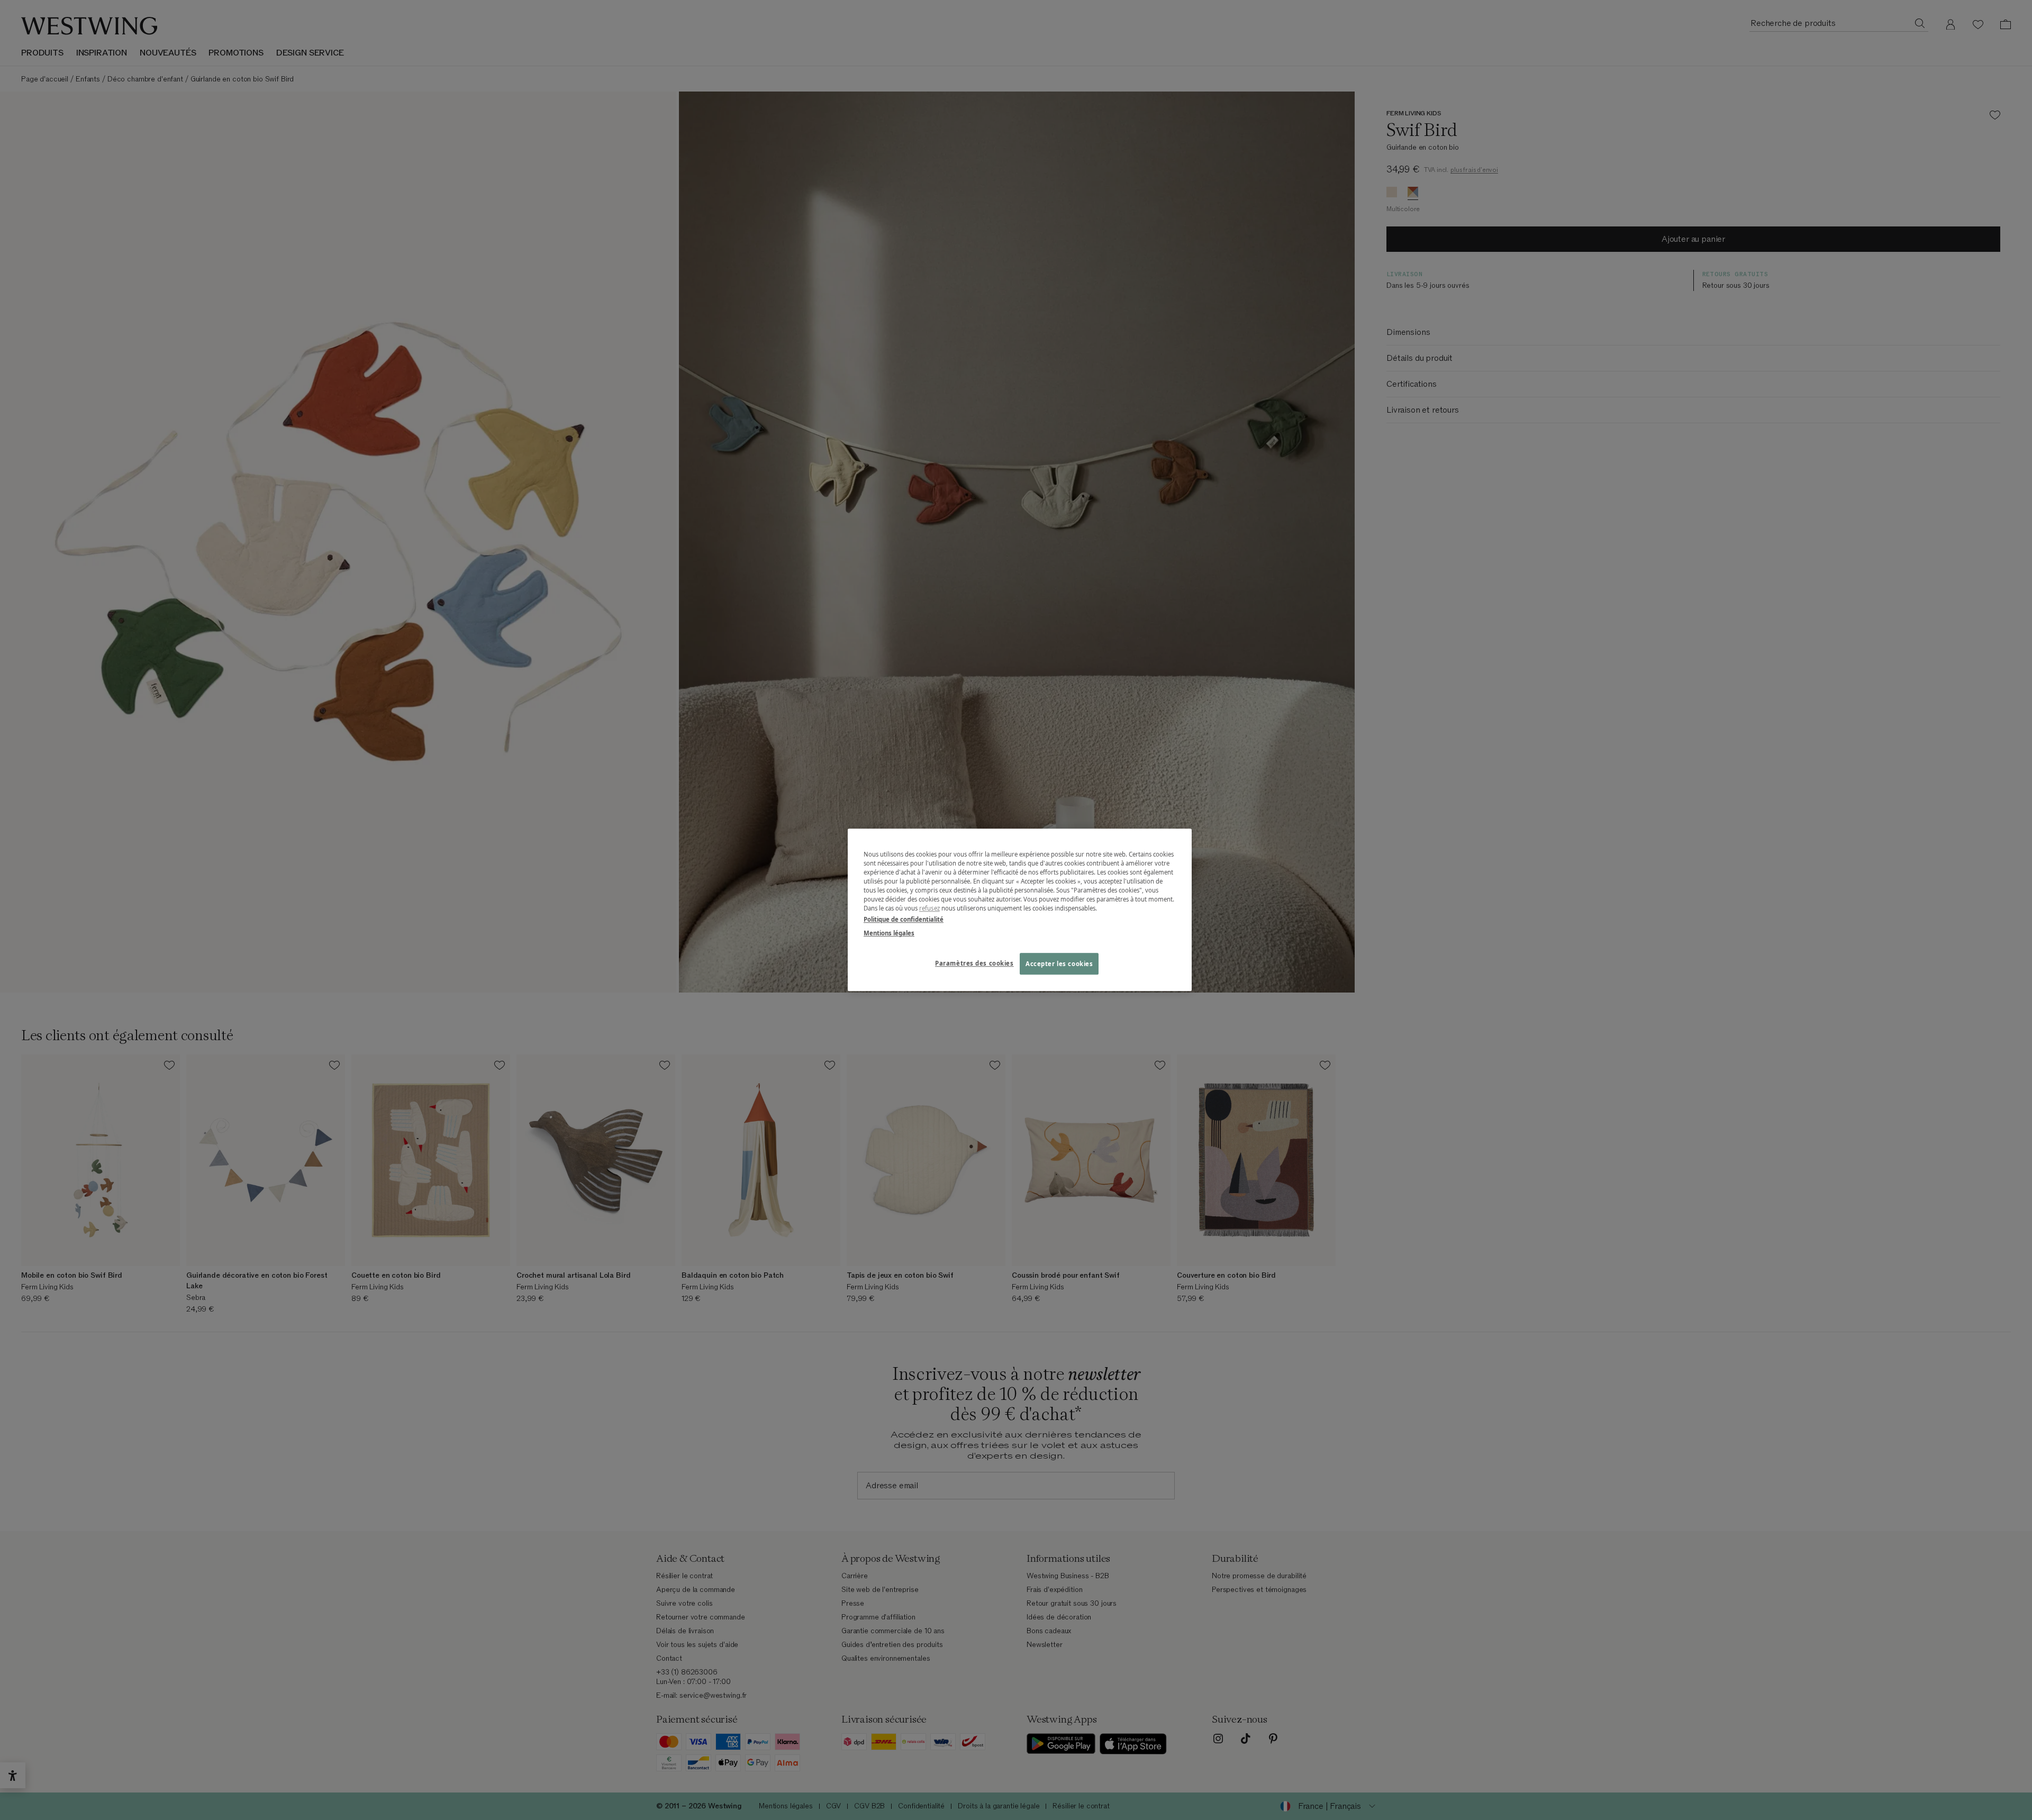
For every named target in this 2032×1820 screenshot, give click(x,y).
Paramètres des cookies (974, 963)
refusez (929, 909)
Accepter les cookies (1059, 964)
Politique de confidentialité (904, 920)
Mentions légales (889, 933)
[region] (1020, 910)
